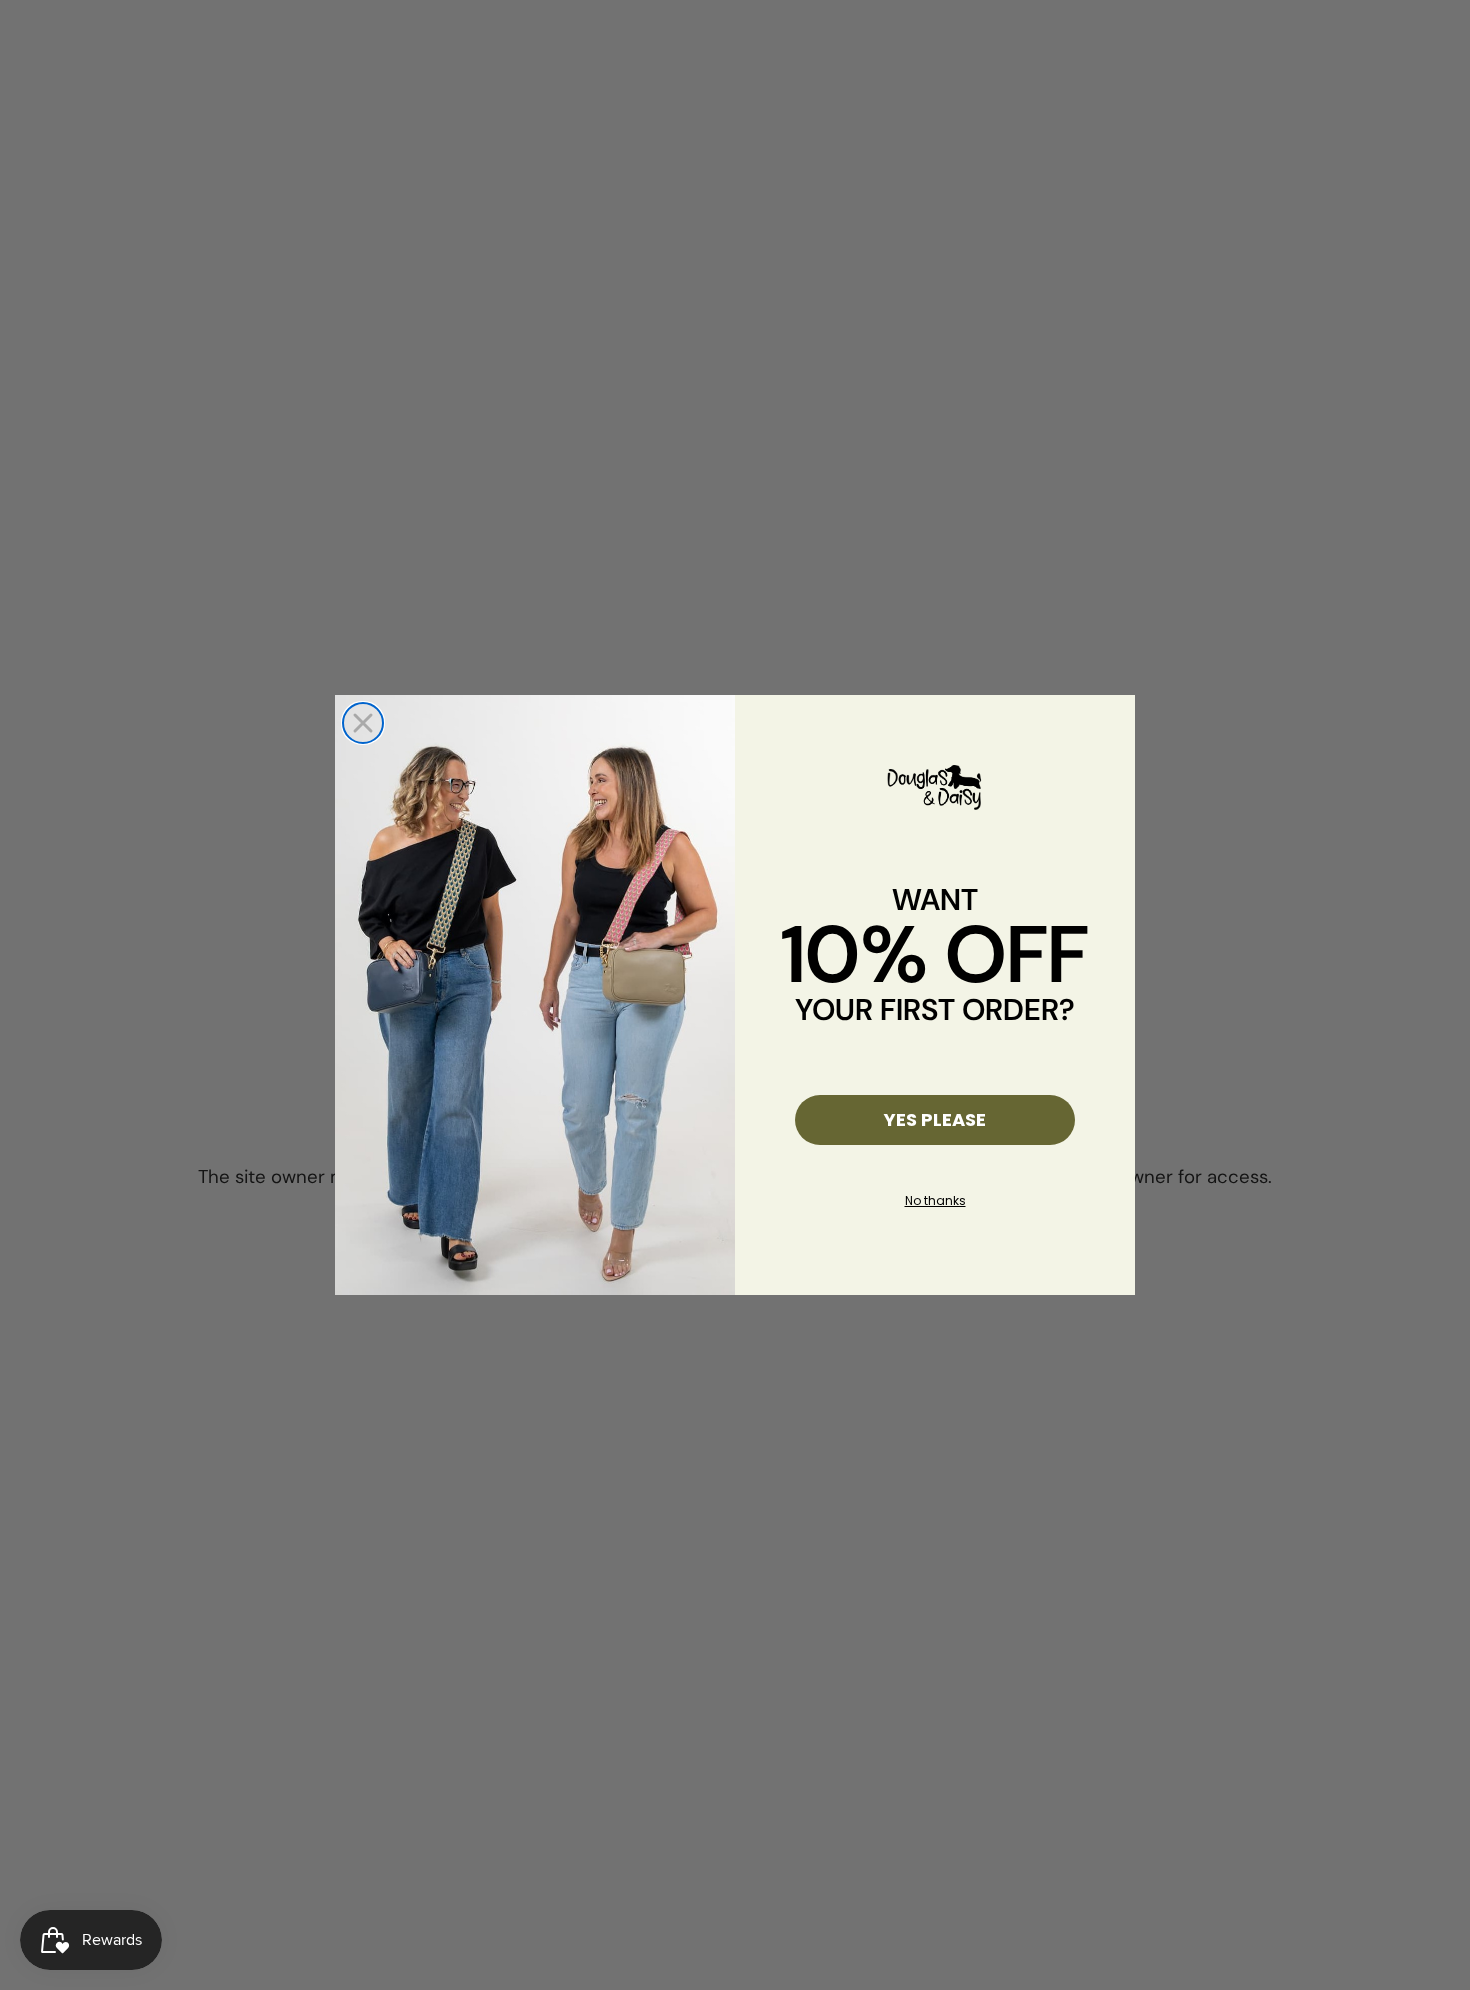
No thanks (935, 1200)
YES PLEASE (935, 1119)
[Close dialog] (363, 723)
